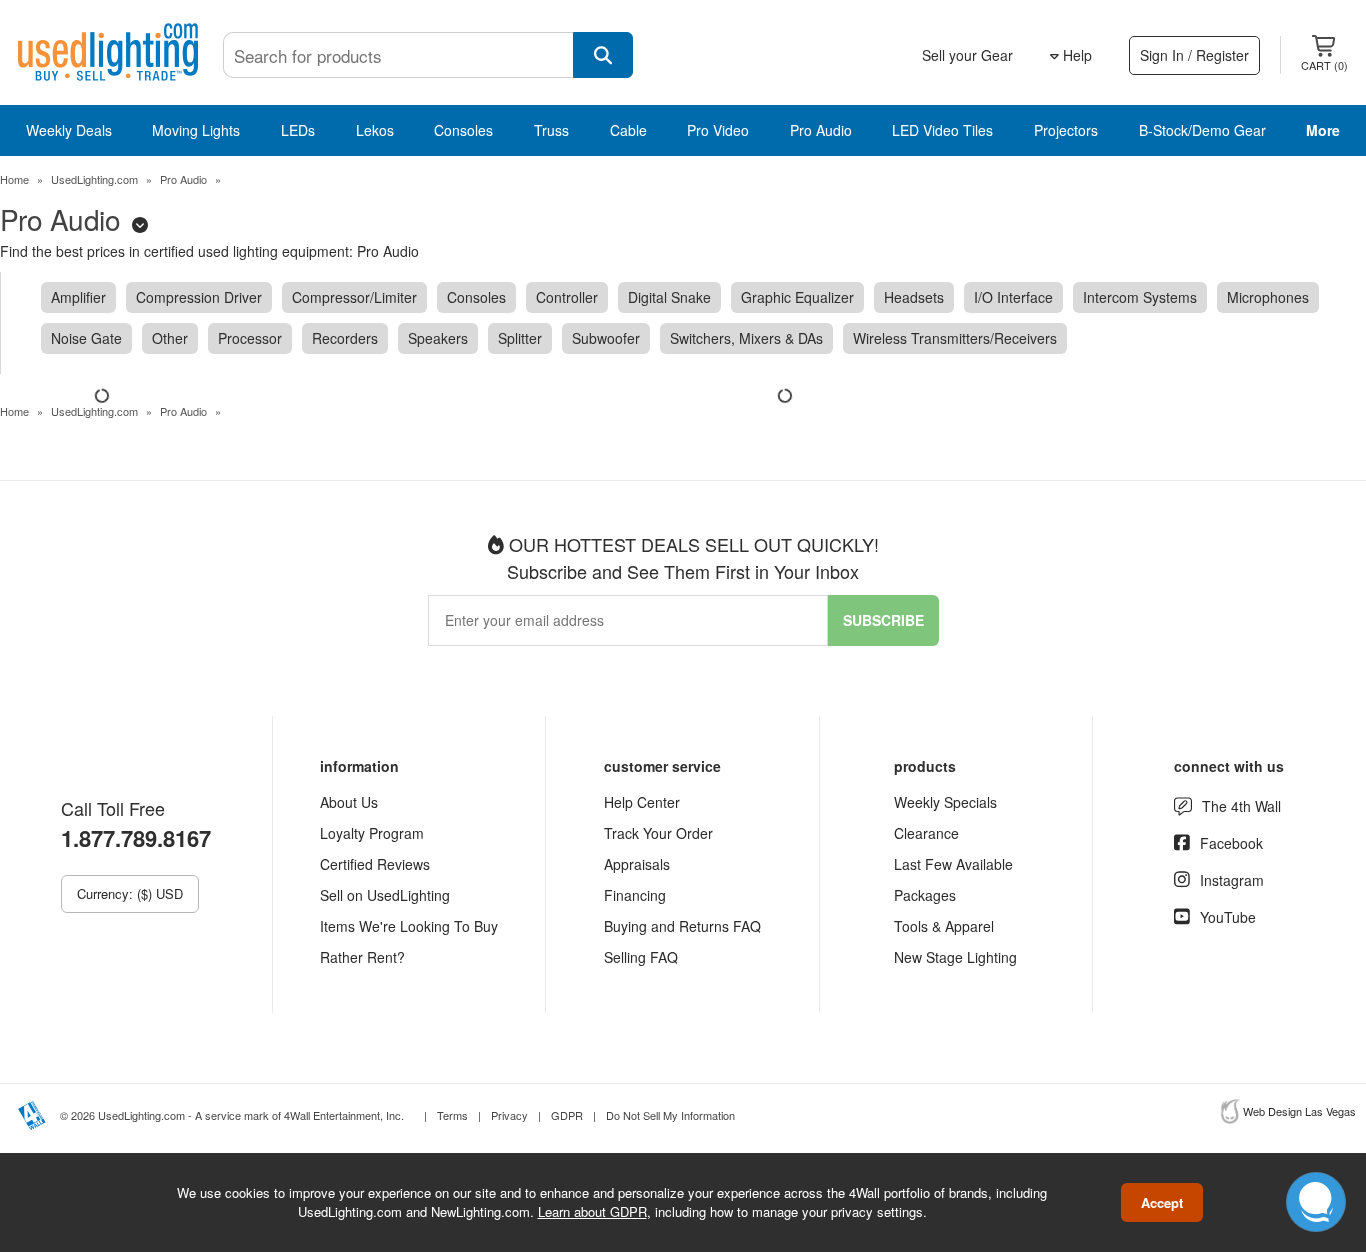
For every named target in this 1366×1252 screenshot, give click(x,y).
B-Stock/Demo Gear (1202, 130)
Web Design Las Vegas (1299, 1111)
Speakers (438, 338)
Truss (551, 130)
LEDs (298, 130)
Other (170, 338)
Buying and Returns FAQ (682, 926)
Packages (925, 895)
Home (14, 179)
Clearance (926, 833)
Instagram (1232, 880)
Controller (567, 297)
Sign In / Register (1194, 55)
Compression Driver (199, 297)
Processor (250, 338)
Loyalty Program (372, 833)
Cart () (1324, 65)
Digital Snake (669, 297)
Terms (452, 1115)
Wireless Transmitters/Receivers (955, 338)
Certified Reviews (375, 864)
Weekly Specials (945, 802)
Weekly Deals (69, 130)
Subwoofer (606, 338)
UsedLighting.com (94, 179)
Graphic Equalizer (797, 297)
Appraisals (637, 864)
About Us (349, 802)
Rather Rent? (362, 957)
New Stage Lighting (955, 957)
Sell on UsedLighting (385, 895)
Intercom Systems (1140, 297)
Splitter (520, 338)
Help (1075, 55)
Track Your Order (658, 833)
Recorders (345, 338)
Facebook (1231, 843)
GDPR (567, 1115)
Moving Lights (196, 130)
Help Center (642, 802)
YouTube (1228, 917)
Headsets (914, 297)
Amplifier (78, 297)
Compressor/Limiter (354, 297)
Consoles (463, 130)
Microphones (1268, 297)
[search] (603, 55)
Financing (635, 895)
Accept (1162, 1202)
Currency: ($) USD (130, 893)
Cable (628, 130)
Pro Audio (821, 130)
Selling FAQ (641, 957)
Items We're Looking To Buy (409, 926)
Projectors (1066, 130)
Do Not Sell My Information (670, 1115)
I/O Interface (1013, 297)
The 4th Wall (1241, 806)
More (1323, 130)
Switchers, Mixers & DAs (746, 338)
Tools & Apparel (944, 926)
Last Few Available (953, 864)
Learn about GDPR (592, 1211)
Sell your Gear (967, 55)
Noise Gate (86, 338)
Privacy (509, 1115)
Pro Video (718, 130)
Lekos (375, 130)
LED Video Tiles (942, 130)
